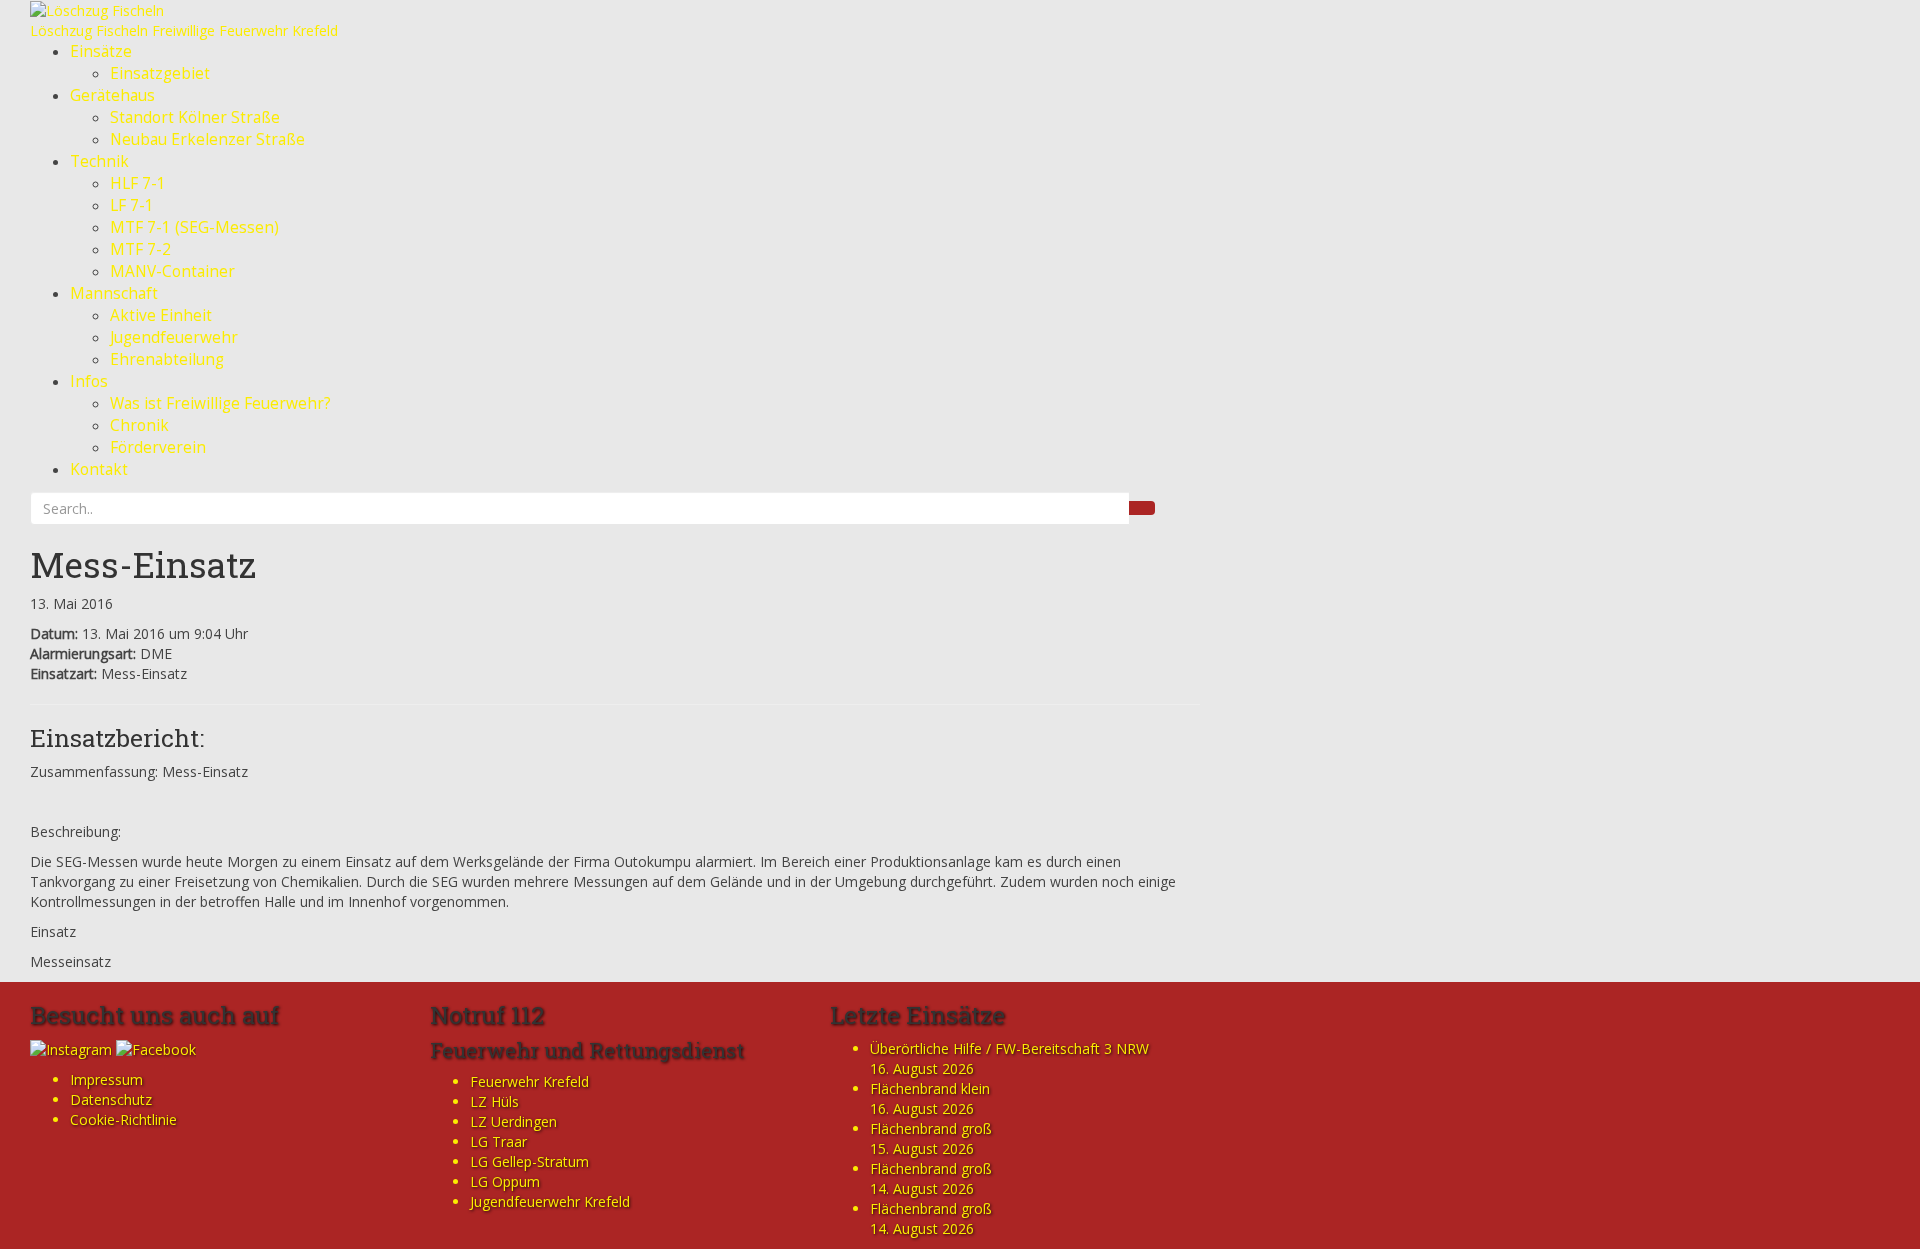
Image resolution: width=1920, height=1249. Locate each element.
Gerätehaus (112, 95)
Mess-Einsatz (143, 564)
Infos (89, 381)
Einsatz (53, 931)
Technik (99, 161)
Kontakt (99, 469)
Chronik (139, 425)
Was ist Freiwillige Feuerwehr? (220, 403)
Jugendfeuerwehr (174, 337)
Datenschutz (111, 1099)
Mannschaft (114, 293)
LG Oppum (505, 1181)
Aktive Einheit (161, 315)
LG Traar (498, 1141)
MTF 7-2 (140, 249)
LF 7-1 (132, 205)
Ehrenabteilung (167, 359)
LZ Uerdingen (513, 1121)
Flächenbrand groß (931, 1128)
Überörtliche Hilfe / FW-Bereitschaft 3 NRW (1009, 1048)
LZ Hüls (494, 1101)
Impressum (106, 1079)
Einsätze (101, 51)
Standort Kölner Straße (195, 117)
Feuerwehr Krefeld (529, 1081)
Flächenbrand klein (930, 1088)
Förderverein (158, 447)
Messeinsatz (70, 961)
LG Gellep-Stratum (529, 1161)
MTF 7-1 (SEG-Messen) (194, 227)
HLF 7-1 (138, 183)
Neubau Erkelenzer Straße (207, 139)
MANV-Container (172, 271)
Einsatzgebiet (160, 73)
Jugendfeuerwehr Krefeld (550, 1201)
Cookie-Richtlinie (123, 1119)
